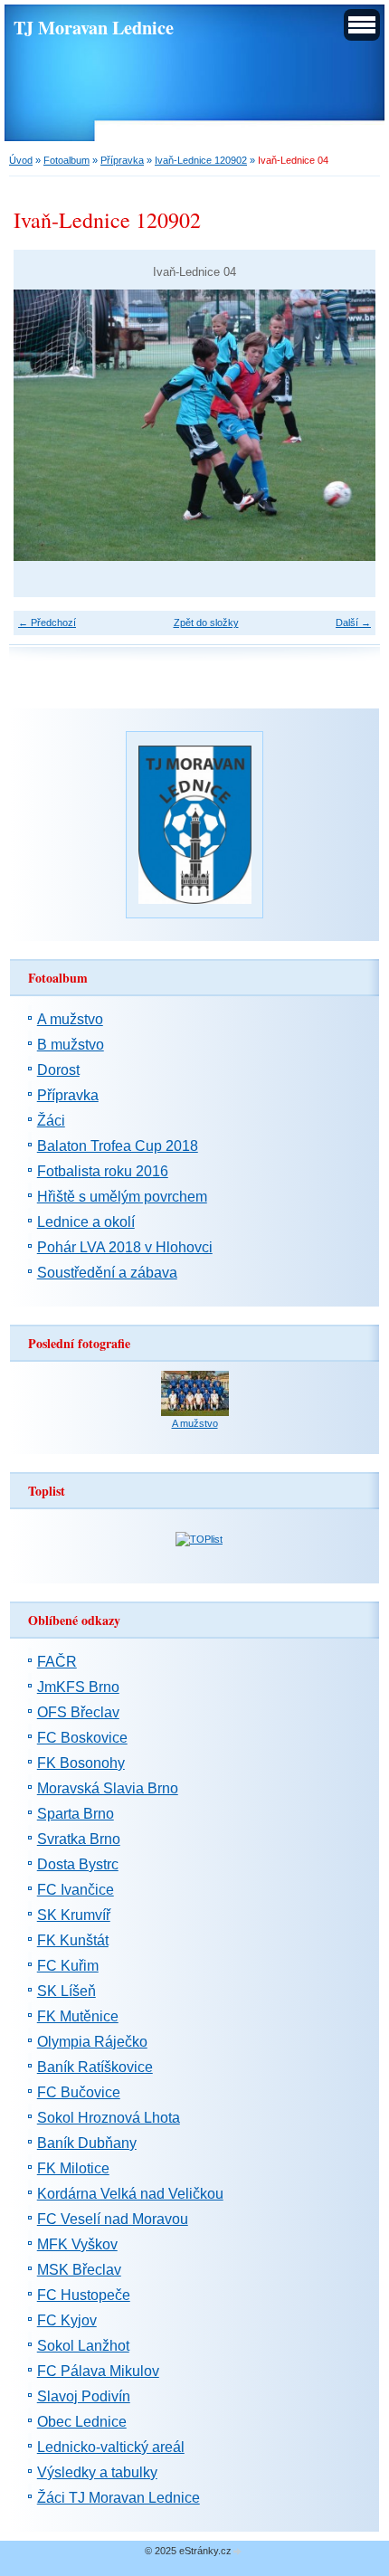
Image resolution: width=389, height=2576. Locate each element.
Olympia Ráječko (92, 2042)
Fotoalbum (66, 160)
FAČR (57, 1662)
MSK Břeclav (79, 2270)
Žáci (51, 1121)
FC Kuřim (68, 1966)
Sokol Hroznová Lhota (109, 2118)
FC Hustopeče (84, 2295)
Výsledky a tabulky (97, 2472)
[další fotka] (346, 425)
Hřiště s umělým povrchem (122, 1197)
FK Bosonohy (81, 1763)
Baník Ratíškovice (95, 2067)
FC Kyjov (67, 2320)
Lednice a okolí (86, 1222)
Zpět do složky (206, 623)
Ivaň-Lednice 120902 (201, 160)
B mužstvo (71, 1045)
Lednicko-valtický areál (111, 2447)
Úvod (21, 160)
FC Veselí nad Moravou (113, 2219)
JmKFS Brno (78, 1687)
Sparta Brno (76, 1814)
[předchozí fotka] (43, 425)
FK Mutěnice (78, 2016)
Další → (353, 623)
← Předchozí (47, 623)
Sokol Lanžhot (83, 2346)
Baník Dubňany (87, 2143)
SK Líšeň (66, 1991)
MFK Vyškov (77, 2244)
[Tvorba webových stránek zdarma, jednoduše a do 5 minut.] (238, 2552)
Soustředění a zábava (107, 1273)
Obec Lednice (82, 2422)
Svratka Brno (79, 1839)
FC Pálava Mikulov (98, 2371)
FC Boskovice (82, 1738)
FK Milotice (73, 2168)
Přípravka (122, 160)
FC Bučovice (79, 2092)
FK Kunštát (73, 1940)
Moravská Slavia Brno (108, 1788)
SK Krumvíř (74, 1915)
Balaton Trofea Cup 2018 (118, 1146)
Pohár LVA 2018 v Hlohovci (125, 1247)
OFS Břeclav (78, 1712)
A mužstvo (70, 1019)
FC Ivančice (76, 1890)
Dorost (58, 1070)
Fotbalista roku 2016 (103, 1171)
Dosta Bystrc (78, 1864)
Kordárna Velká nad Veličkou (130, 2194)
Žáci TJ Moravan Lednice (119, 2498)
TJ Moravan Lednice (94, 27)
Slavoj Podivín (84, 2396)
